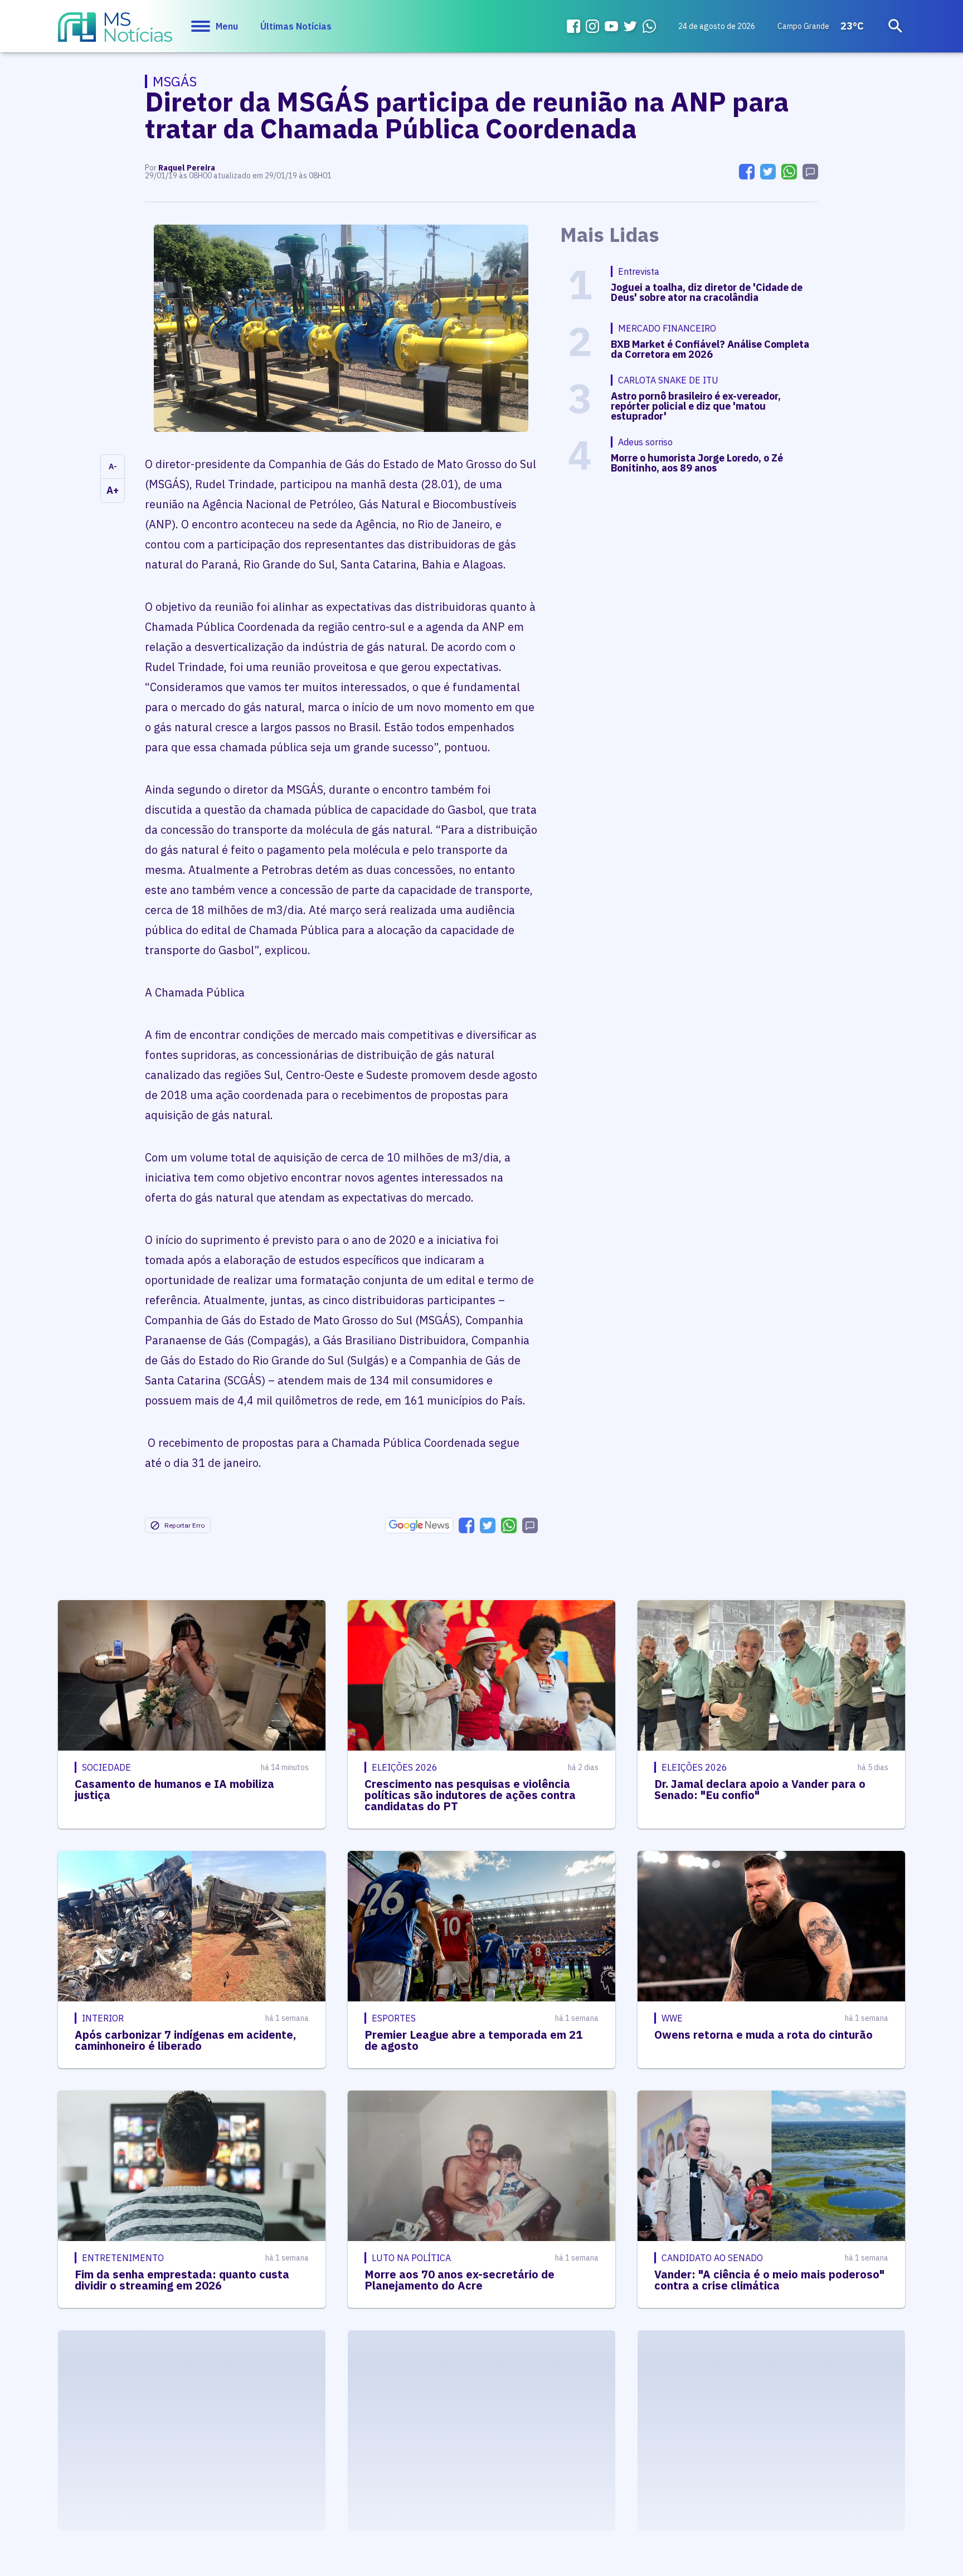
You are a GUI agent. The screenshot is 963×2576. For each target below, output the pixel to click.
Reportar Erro (184, 1525)
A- (113, 466)
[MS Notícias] (115, 32)
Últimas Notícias (296, 26)
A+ (113, 490)
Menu (227, 26)
